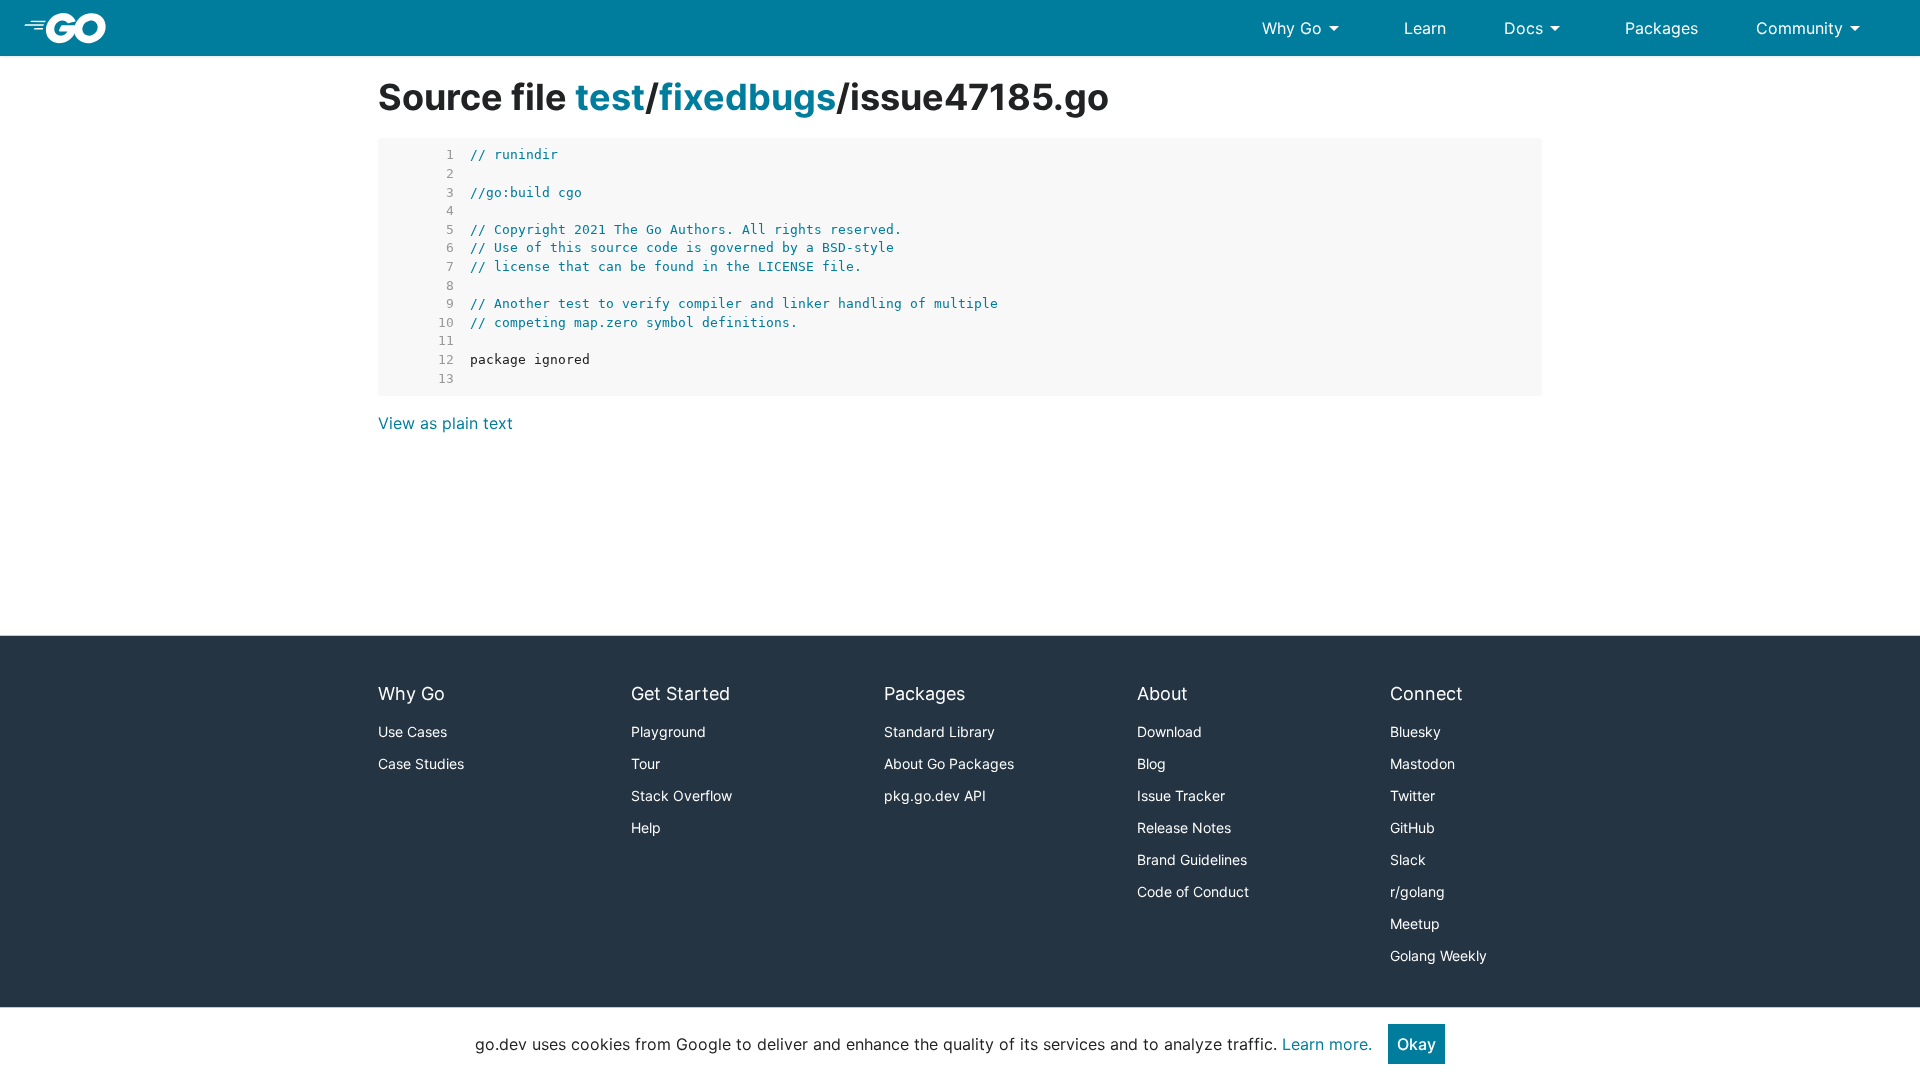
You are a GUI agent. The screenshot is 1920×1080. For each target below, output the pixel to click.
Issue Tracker (1181, 795)
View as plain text (445, 423)
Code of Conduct (1193, 891)
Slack (1408, 859)
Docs (1535, 28)
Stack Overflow (681, 795)
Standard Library (939, 731)
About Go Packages (949, 763)
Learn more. (1327, 1044)
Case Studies (421, 763)
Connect (1426, 693)
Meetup (1415, 923)
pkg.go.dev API (935, 795)
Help (646, 827)
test (610, 97)
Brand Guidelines (1192, 859)
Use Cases (412, 731)
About (1162, 693)
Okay (1416, 1044)
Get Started (680, 693)
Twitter (1412, 795)
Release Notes (1184, 827)
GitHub (1412, 827)
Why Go (1304, 28)
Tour (645, 763)
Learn (1425, 28)
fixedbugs (747, 97)
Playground (668, 731)
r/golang (1417, 891)
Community (1811, 28)
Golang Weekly (1438, 955)
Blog (1151, 763)
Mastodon (1422, 763)
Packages (1661, 28)
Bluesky (1415, 731)
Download (1169, 731)
